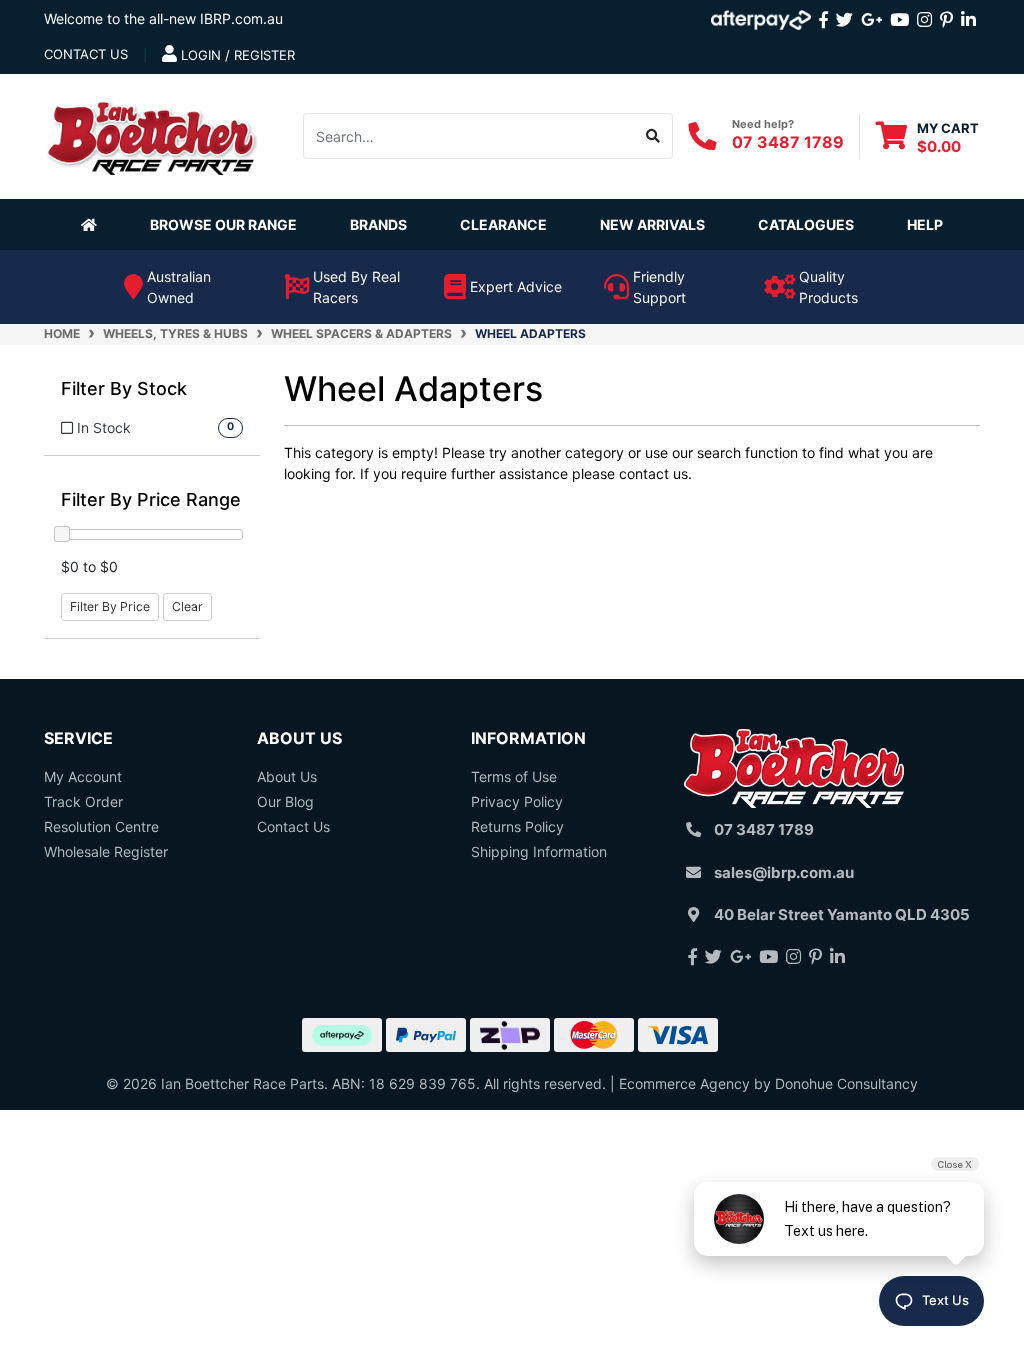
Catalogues (806, 224)
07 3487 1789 (788, 142)
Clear (187, 606)
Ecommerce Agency (684, 1083)
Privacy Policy (517, 801)
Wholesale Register (106, 851)
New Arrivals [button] (652, 224)
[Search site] (653, 136)
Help (925, 224)
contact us (86, 54)
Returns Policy (517, 826)
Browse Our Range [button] (223, 224)
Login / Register (236, 55)
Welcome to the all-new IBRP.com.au (163, 18)
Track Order (83, 801)
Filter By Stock (124, 388)
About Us (287, 776)
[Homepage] (93, 224)
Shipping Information (539, 851)
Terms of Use (514, 776)
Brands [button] (378, 224)
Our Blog (285, 801)
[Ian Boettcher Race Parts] (152, 134)
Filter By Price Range (151, 499)
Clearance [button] (503, 224)
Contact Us (293, 826)
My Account (83, 776)
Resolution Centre (101, 826)
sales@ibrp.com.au (784, 872)
